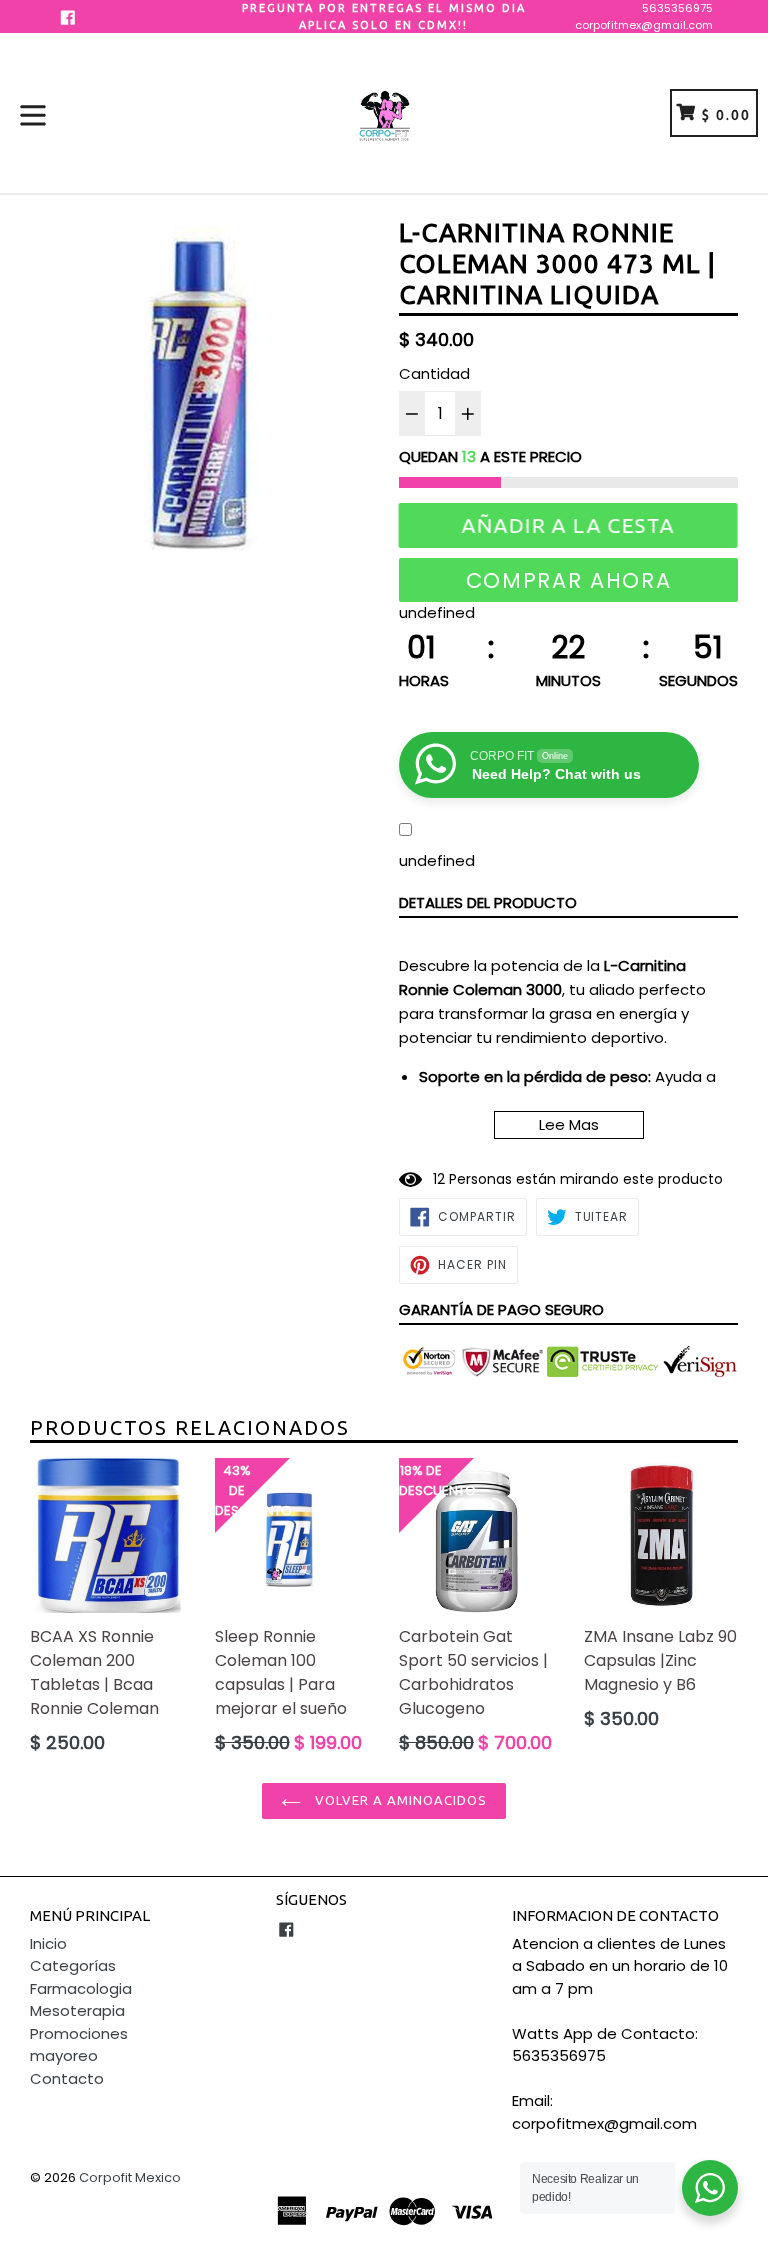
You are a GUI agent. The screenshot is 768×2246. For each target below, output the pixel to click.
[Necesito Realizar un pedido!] (710, 2188)
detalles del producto (488, 902)
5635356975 (677, 8)
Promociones (79, 2033)
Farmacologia (81, 1988)
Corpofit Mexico (130, 2177)
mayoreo (64, 2055)
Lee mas (569, 1124)
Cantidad (434, 373)
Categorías (73, 1965)
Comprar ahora (569, 580)
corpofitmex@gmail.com (644, 25)
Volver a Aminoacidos (399, 1800)
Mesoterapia (77, 2010)
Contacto (67, 2078)
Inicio (48, 1943)
